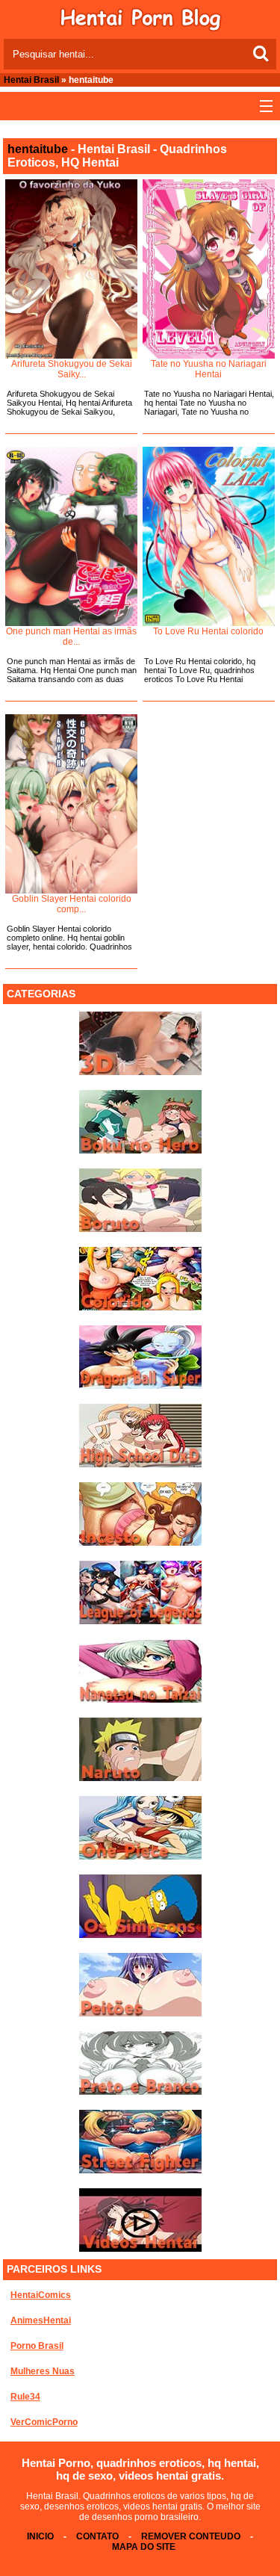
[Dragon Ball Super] (140, 1386)
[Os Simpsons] (140, 1935)
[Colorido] (140, 1307)
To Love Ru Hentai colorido (208, 631)
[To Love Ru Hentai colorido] (208, 536)
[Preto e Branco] (140, 2092)
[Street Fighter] (140, 2170)
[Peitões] (140, 2013)
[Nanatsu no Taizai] (140, 1700)
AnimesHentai (41, 2320)
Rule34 (25, 2397)
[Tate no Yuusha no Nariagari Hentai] (208, 269)
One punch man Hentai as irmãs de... (71, 637)
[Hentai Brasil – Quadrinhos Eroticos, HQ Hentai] (140, 28)
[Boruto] (140, 1229)
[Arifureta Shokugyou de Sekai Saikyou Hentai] (71, 269)
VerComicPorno (44, 2422)
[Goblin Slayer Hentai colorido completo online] (71, 804)
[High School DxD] (140, 1464)
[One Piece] (140, 1857)
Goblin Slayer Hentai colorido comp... (72, 904)
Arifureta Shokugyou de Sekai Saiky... (72, 369)
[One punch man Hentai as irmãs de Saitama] (71, 536)
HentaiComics (41, 2295)
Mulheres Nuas (43, 2371)
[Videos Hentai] (140, 2249)
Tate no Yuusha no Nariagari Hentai (209, 369)
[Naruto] (140, 1778)
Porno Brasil (37, 2346)
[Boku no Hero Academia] (140, 1151)
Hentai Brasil (31, 80)
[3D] (140, 1072)
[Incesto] (140, 1543)
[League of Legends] (140, 1621)
